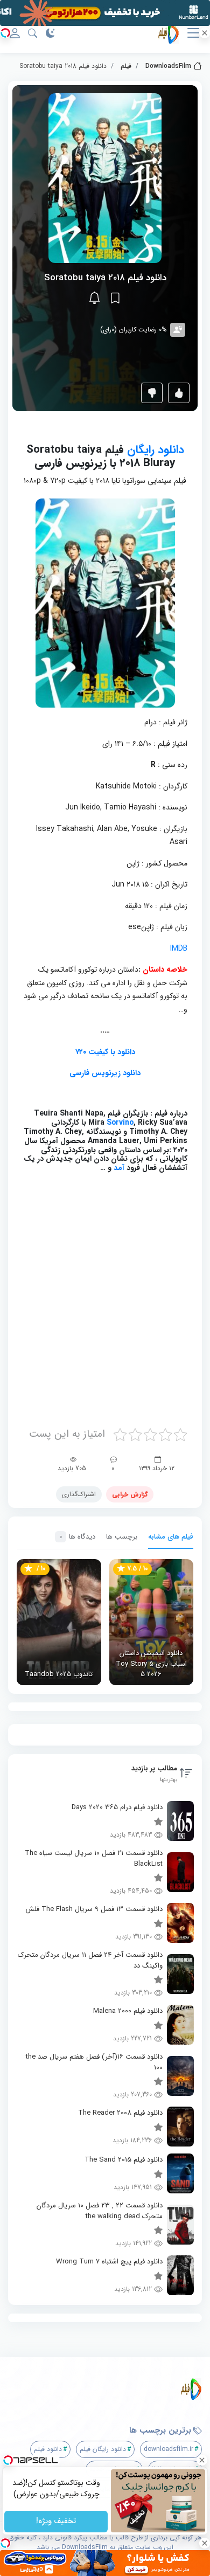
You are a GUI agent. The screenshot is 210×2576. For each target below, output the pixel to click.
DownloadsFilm (168, 66)
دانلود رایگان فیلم (103, 2449)
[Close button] (202, 2460)
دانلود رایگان (156, 450)
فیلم (126, 66)
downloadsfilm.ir (169, 2449)
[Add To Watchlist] (115, 298)
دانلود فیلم (48, 2449)
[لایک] (179, 393)
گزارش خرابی (130, 1494)
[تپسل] (5, 33)
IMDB (179, 948)
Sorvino (120, 1123)
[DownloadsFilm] (109, 2389)
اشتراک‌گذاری (79, 1494)
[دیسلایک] (152, 393)
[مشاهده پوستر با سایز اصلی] (105, 178)
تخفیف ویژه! (56, 2522)
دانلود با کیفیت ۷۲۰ (105, 1052)
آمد (118, 1168)
